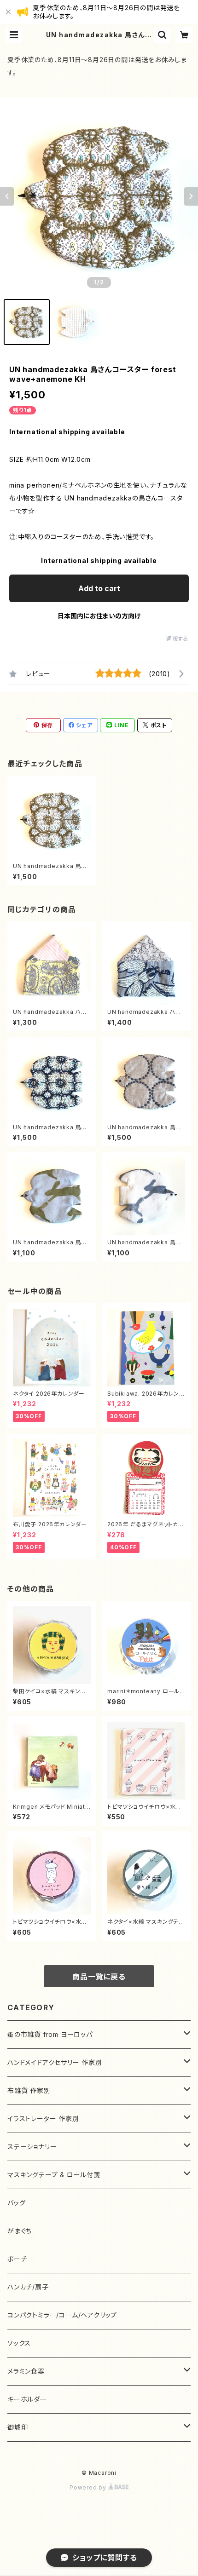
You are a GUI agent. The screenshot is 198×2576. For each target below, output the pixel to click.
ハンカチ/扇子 (28, 2287)
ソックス (19, 2343)
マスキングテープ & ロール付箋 (54, 2175)
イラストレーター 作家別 (43, 2119)
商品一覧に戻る (99, 1977)
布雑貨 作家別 (29, 2090)
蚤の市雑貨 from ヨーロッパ (50, 2034)
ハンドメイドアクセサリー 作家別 (55, 2062)
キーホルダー (27, 2399)
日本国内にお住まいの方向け (99, 616)
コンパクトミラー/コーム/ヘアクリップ (62, 2315)
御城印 (17, 2427)
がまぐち (20, 2231)
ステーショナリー (32, 2147)
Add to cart (99, 588)
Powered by (89, 2487)
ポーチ (17, 2259)
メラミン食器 (26, 2371)
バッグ (16, 2203)
